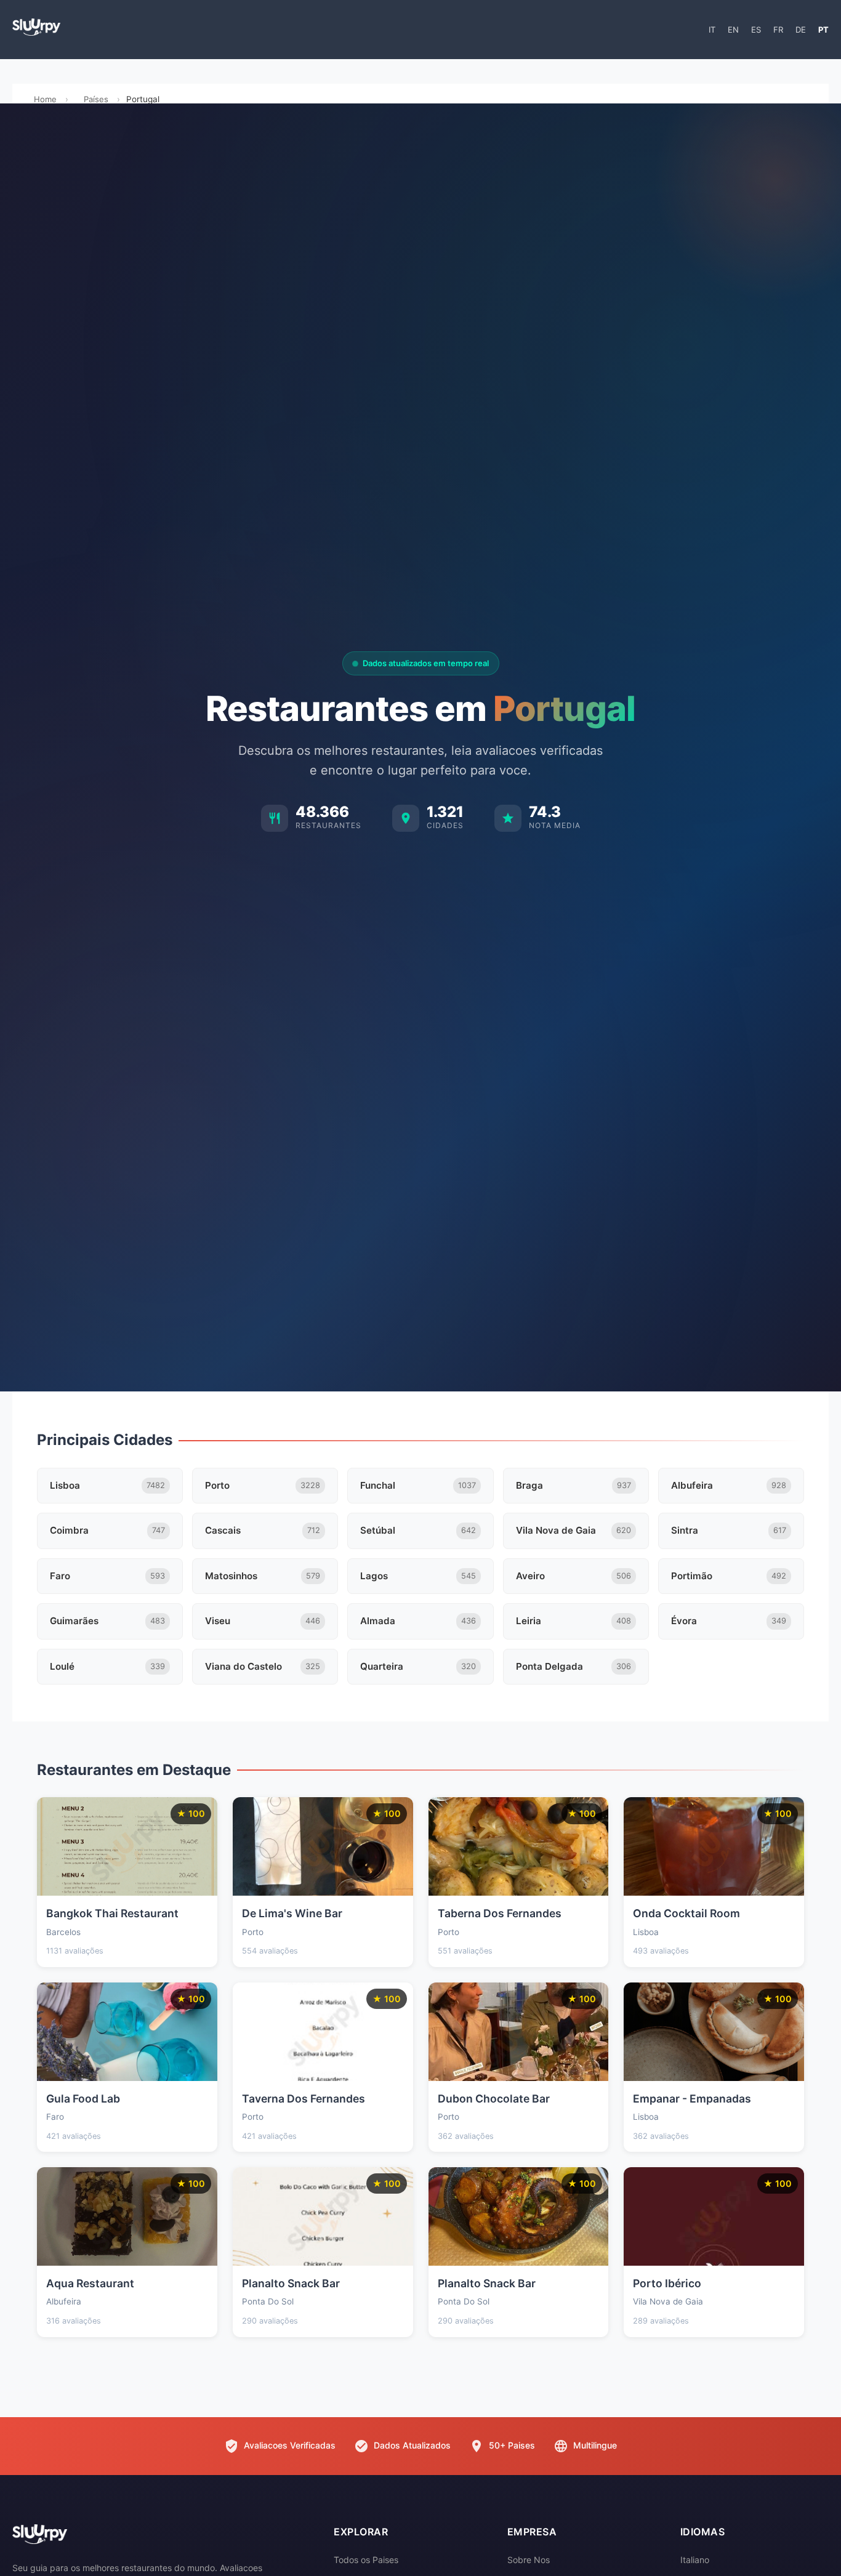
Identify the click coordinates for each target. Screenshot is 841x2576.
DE (801, 30)
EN (733, 30)
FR (778, 30)
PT (823, 30)
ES (756, 30)
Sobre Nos (529, 2560)
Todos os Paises (366, 2560)
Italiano (695, 2560)
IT (712, 30)
